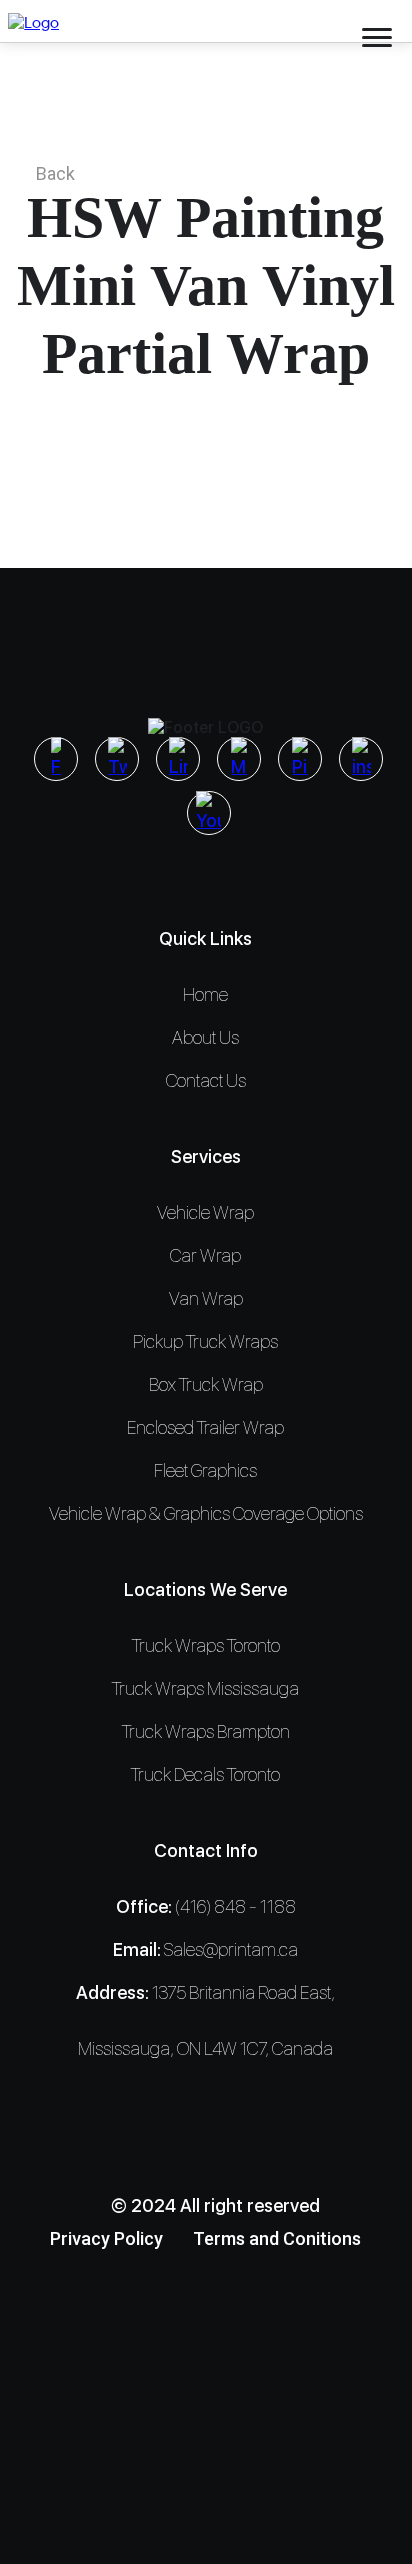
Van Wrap (206, 1298)
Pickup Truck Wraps (205, 1341)
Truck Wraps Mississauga (205, 1688)
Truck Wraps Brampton (206, 1731)
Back (55, 173)
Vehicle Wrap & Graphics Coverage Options (206, 1513)
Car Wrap (205, 1255)
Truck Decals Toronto (205, 1774)
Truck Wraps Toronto (206, 1645)
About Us (205, 1037)
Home (205, 994)
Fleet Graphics (205, 1470)
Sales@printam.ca (231, 1949)
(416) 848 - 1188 (235, 1906)
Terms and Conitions (277, 2238)
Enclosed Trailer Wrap (205, 1427)
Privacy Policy (106, 2238)
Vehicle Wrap (205, 1212)
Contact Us (206, 1080)
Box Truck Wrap (206, 1384)
